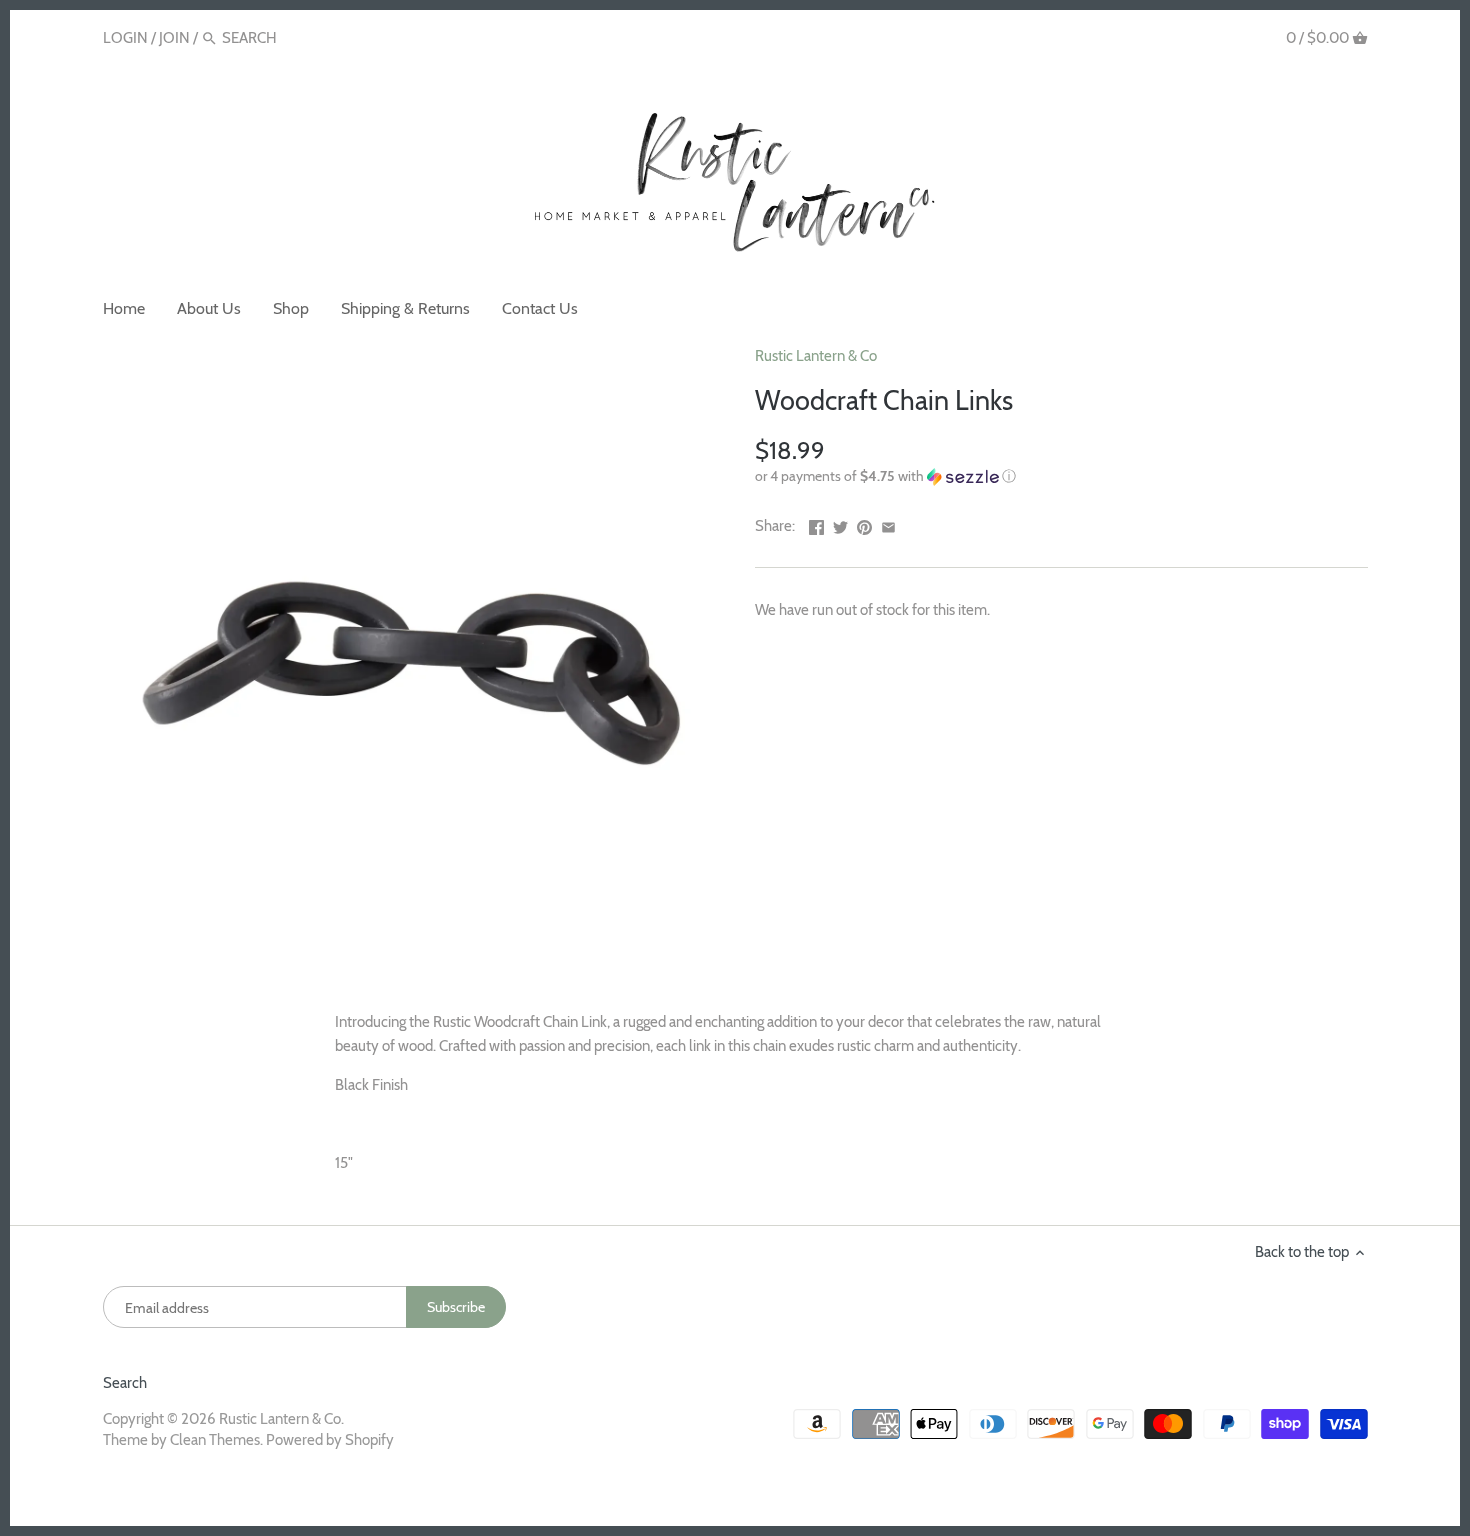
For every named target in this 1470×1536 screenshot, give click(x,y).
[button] (1061, 476)
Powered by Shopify (330, 1440)
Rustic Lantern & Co (816, 356)
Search (125, 1383)
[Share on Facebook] (816, 524)
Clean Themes (215, 1440)
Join (174, 38)
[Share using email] (888, 524)
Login (125, 38)
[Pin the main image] (864, 524)
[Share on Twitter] (840, 524)
